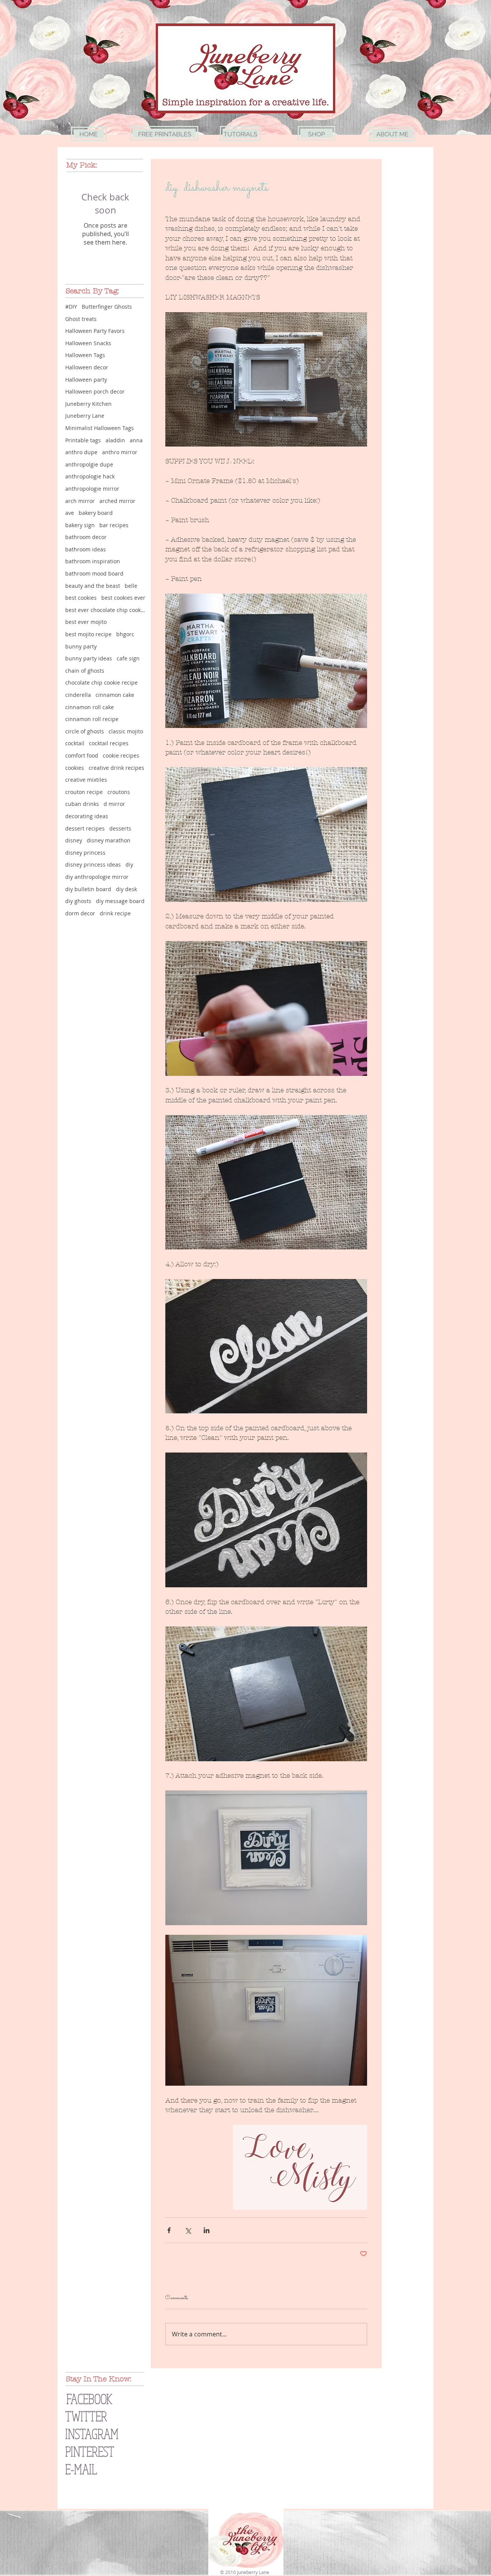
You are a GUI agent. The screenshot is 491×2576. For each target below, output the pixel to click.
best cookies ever (123, 598)
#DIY (71, 307)
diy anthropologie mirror (97, 877)
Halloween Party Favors (95, 331)
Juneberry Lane (85, 416)
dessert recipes (85, 828)
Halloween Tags (85, 355)
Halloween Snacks (88, 343)
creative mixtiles (86, 780)
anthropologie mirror (92, 489)
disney (74, 840)
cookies (75, 768)
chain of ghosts (85, 671)
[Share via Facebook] (169, 2230)
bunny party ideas (89, 658)
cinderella (78, 695)
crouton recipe (84, 792)
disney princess (85, 853)
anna (136, 440)
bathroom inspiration (93, 561)
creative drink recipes (116, 768)
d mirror (114, 804)
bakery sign (80, 525)
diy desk (126, 889)
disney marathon (109, 840)
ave (70, 513)
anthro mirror (120, 452)
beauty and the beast (93, 586)
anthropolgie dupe (89, 464)
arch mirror (80, 501)
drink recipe (115, 913)
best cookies (81, 598)
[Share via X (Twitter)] (188, 2230)
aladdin (115, 440)
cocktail (75, 743)
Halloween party (86, 380)
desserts (120, 828)
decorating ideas (87, 816)
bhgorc (125, 634)
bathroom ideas (86, 549)
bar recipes (114, 525)
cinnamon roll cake (90, 707)
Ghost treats (81, 319)
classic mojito (126, 731)
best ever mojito (86, 622)
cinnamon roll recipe (92, 719)
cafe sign (128, 658)
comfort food (82, 755)
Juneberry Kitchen (88, 404)
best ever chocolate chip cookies (105, 610)
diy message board (120, 901)
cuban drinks (82, 804)
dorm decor (80, 913)
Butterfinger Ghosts (107, 307)
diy (129, 864)
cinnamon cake (115, 695)
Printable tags (83, 440)
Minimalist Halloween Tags (100, 428)
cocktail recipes (109, 743)
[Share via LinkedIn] (207, 2230)
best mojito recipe (88, 634)
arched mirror (117, 501)
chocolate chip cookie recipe (101, 682)
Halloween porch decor (95, 391)
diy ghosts (78, 901)
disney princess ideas (93, 864)
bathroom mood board (94, 573)
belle (131, 586)
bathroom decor (86, 537)
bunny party (81, 646)
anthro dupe (81, 452)
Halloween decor (87, 367)
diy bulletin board (88, 889)
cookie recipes (121, 755)
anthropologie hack (90, 476)
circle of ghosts (85, 731)
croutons (119, 792)
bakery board (96, 513)
